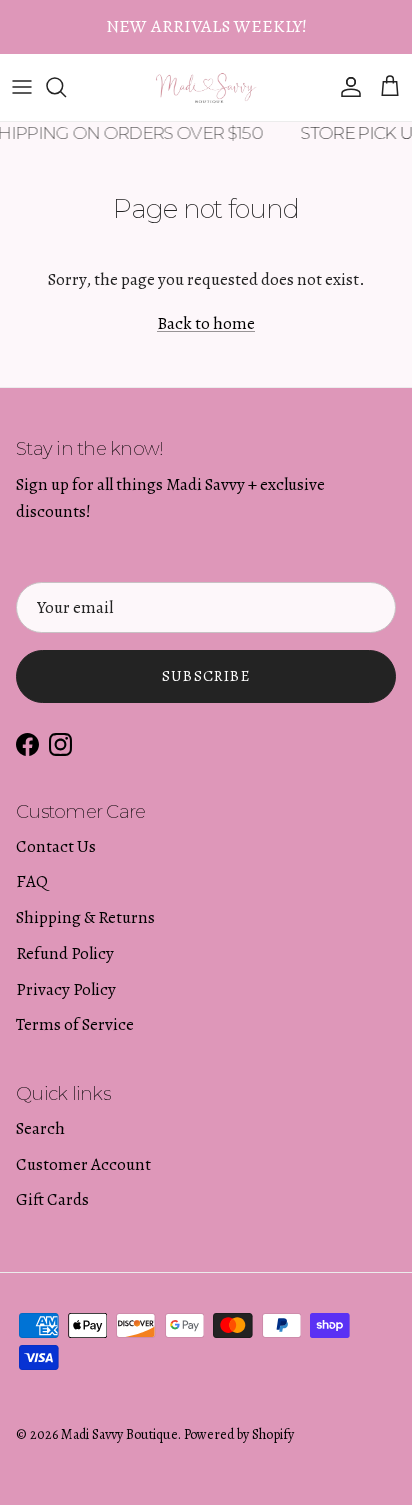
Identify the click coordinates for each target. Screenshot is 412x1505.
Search (40, 1128)
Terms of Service (75, 1024)
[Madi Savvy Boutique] (206, 87)
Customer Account (83, 1164)
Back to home (206, 323)
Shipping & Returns (85, 917)
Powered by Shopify (239, 1434)
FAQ (32, 881)
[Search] (66, 87)
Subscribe (206, 676)
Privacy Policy (66, 989)
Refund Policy (65, 953)
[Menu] (22, 87)
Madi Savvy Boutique (119, 1434)
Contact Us (56, 846)
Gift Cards (52, 1199)
